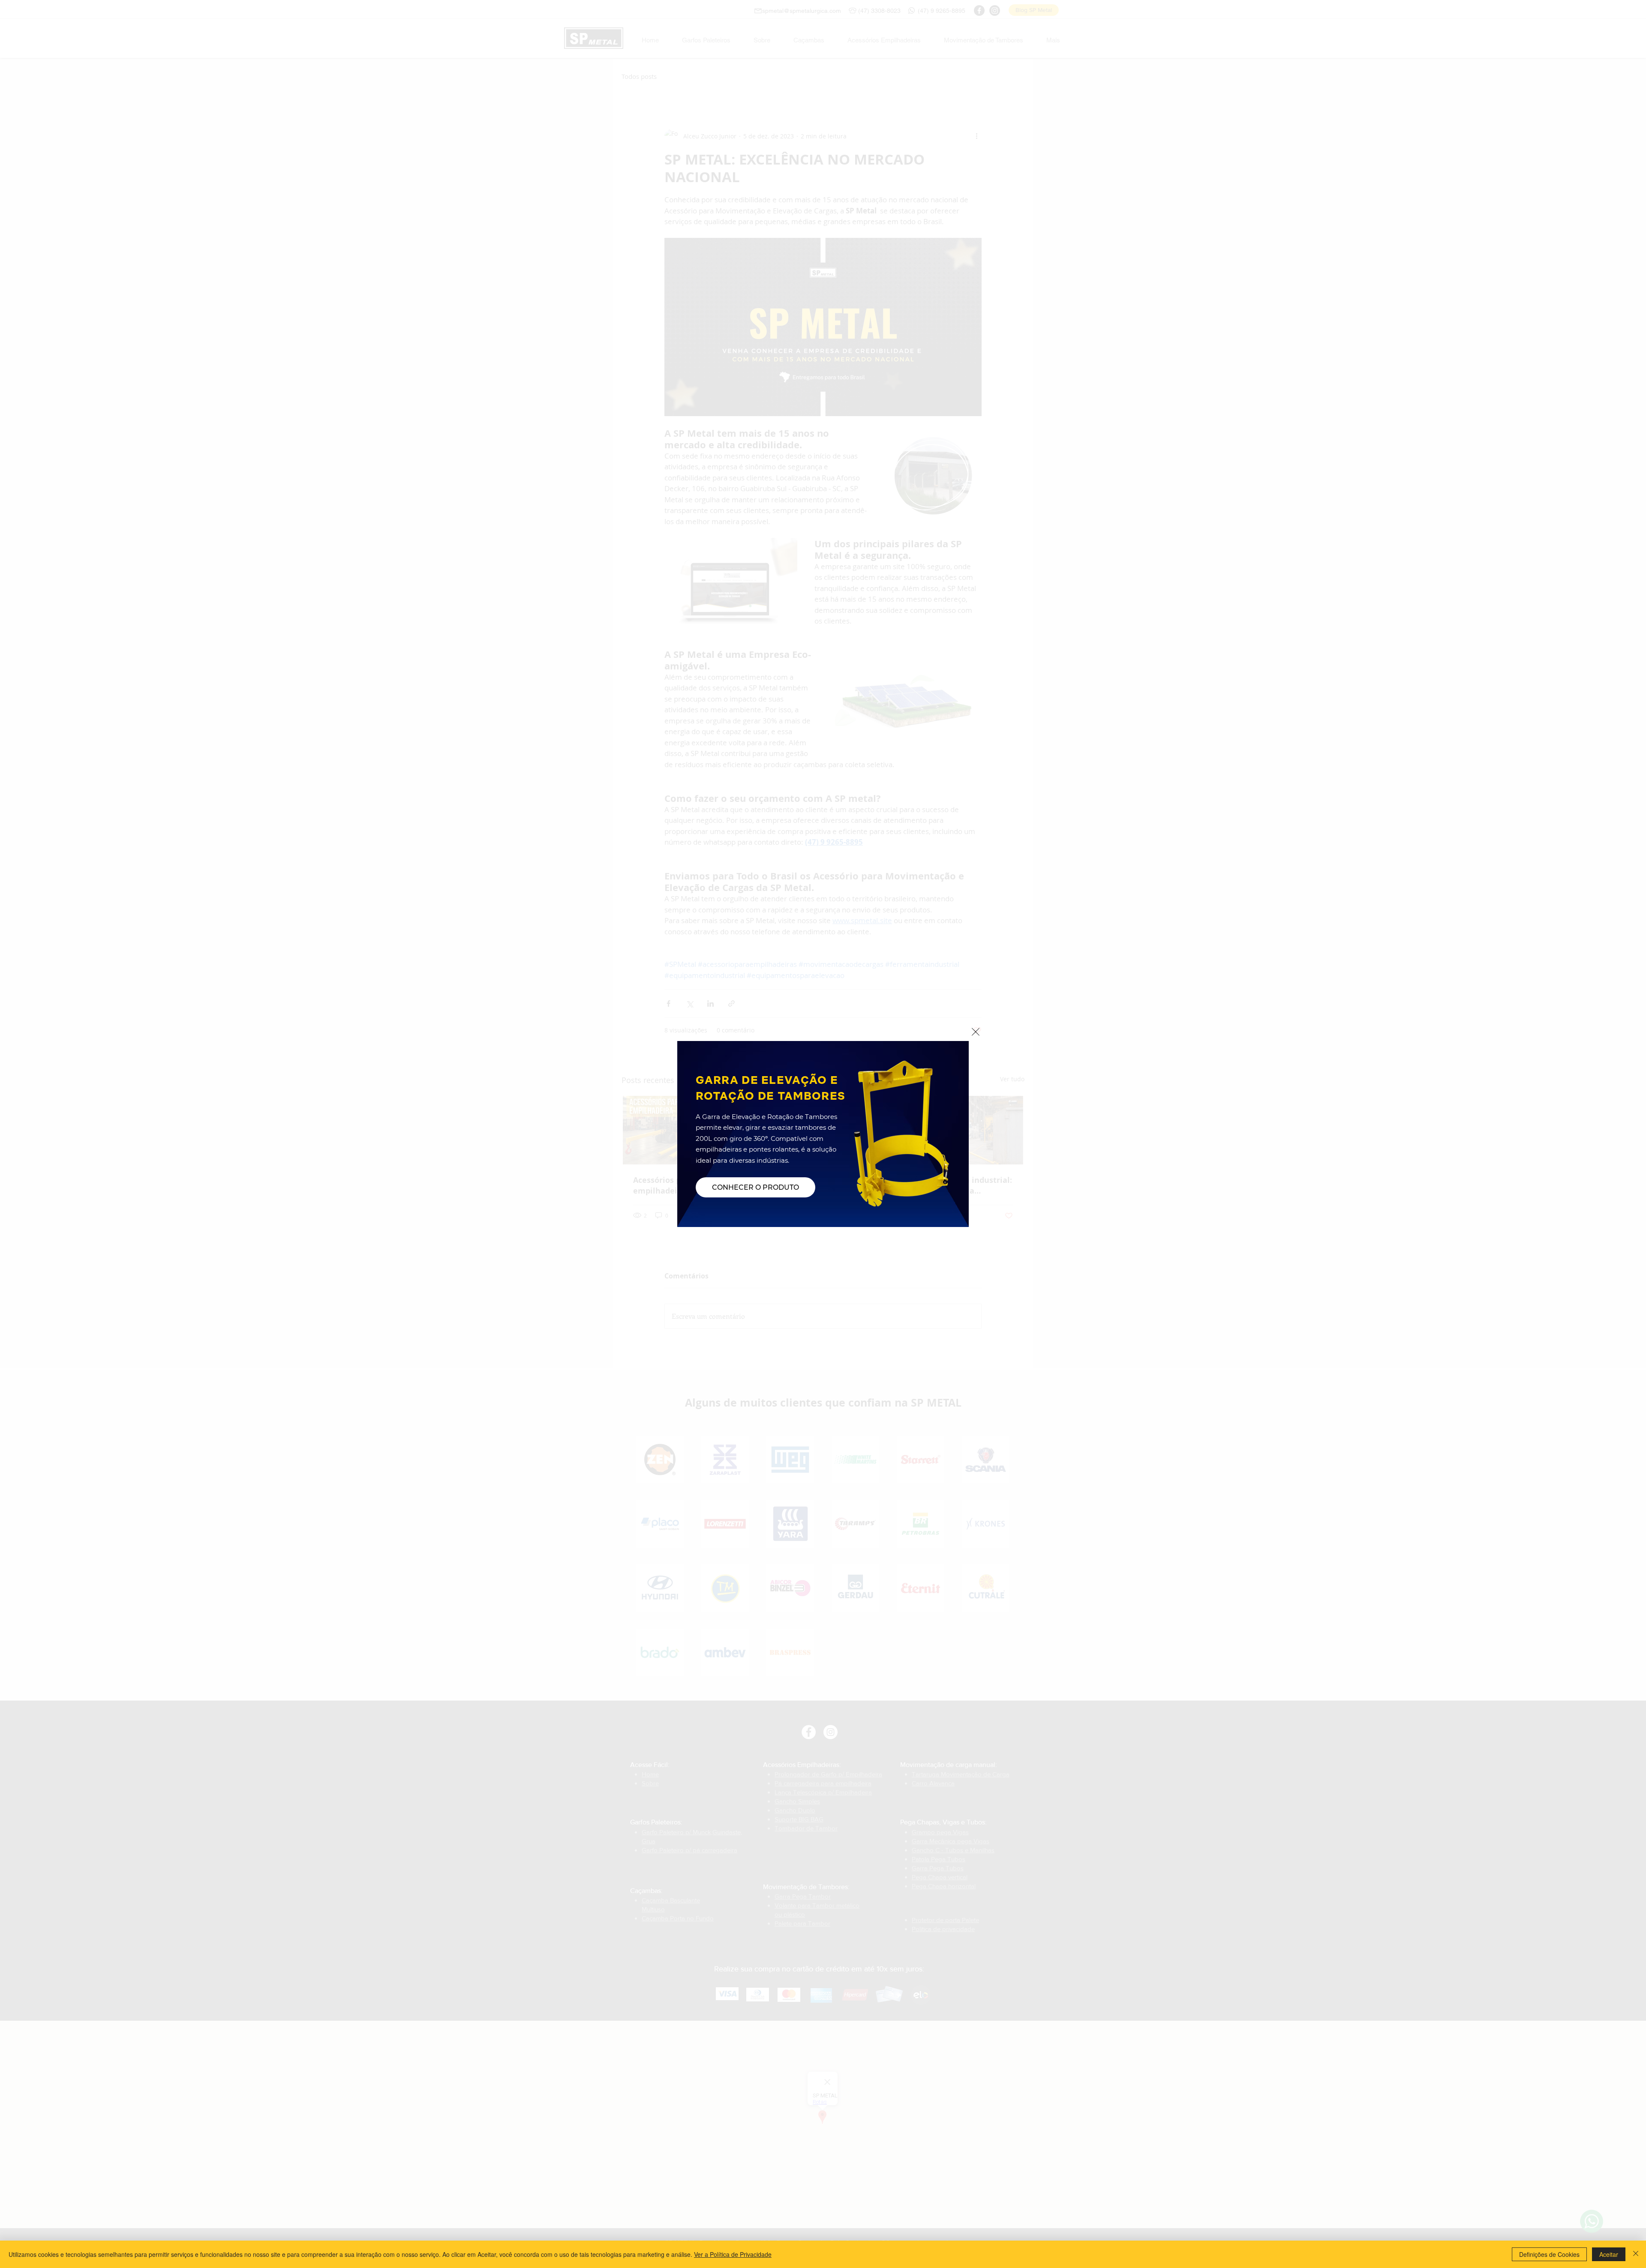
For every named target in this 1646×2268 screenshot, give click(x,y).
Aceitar (1609, 2254)
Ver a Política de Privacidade (733, 2254)
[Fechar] (1636, 2254)
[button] (976, 1032)
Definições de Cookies (1549, 2254)
